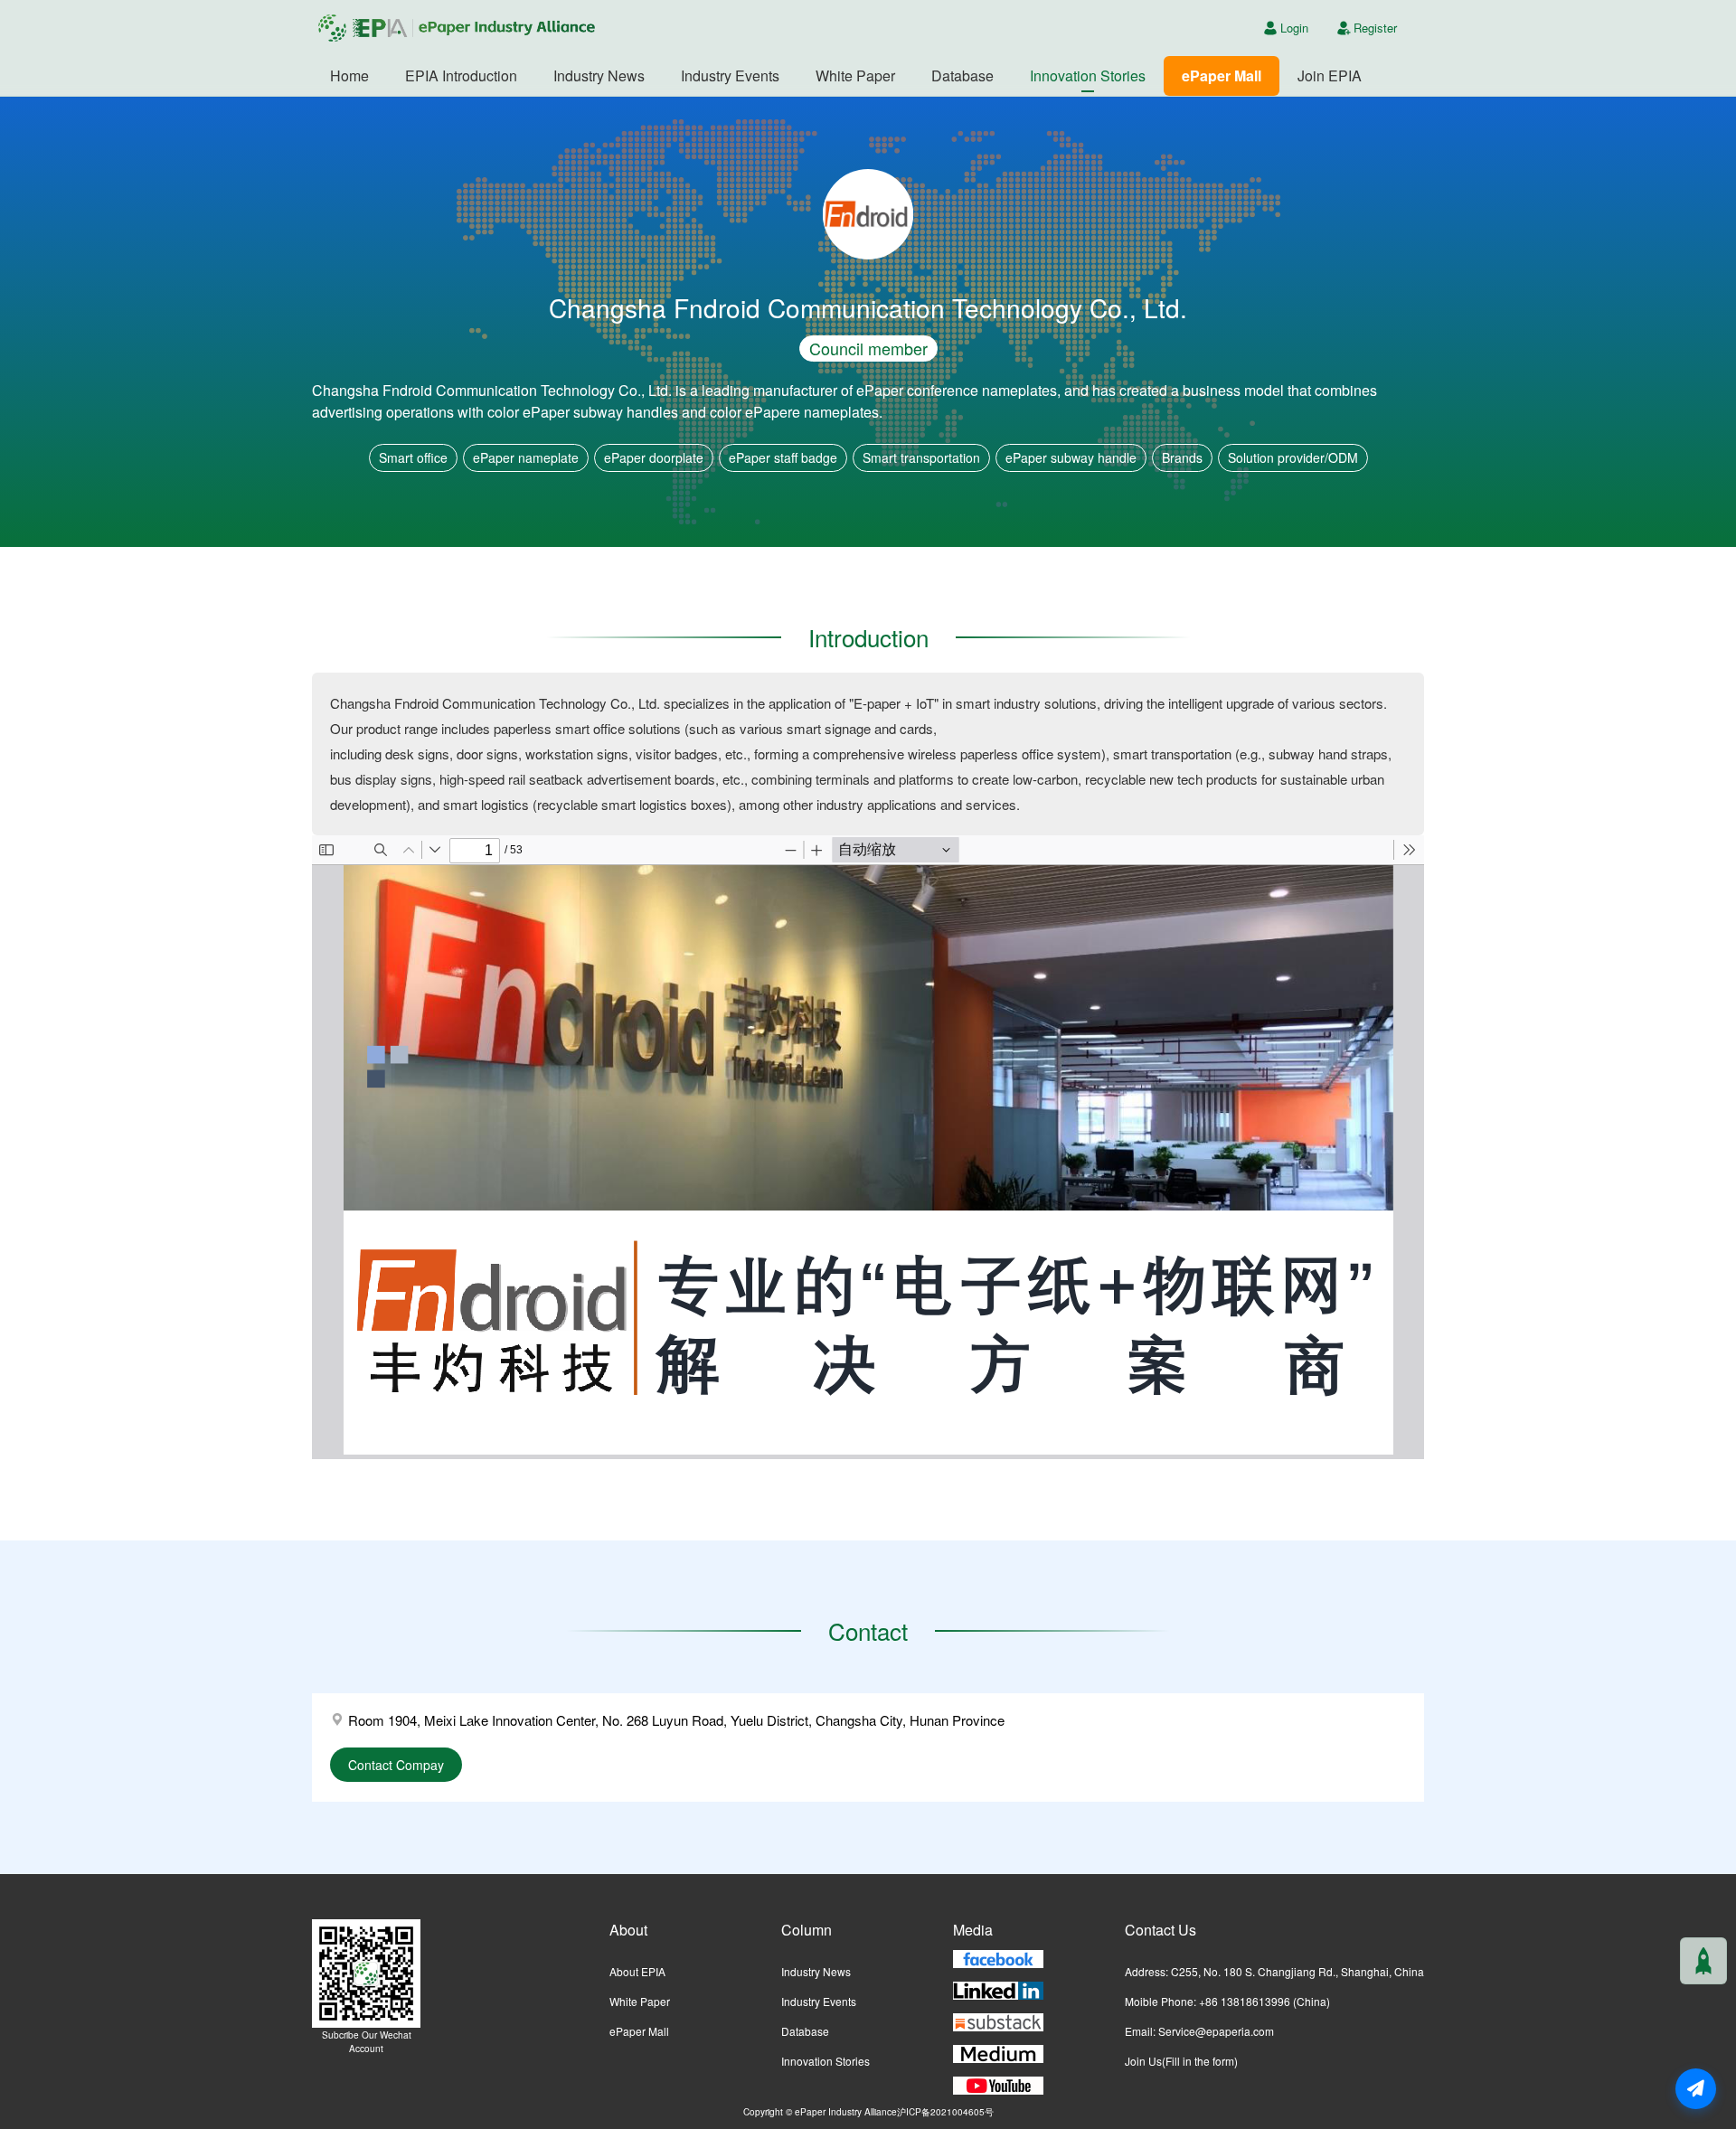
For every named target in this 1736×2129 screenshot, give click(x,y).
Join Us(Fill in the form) (1181, 2061)
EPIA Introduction (461, 75)
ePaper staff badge (783, 457)
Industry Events (730, 75)
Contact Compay (396, 1765)
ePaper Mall (1222, 75)
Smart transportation (921, 457)
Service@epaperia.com (1216, 2031)
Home (349, 75)
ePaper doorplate (654, 457)
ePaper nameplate (526, 457)
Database (962, 75)
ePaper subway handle (1071, 457)
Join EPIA (1330, 75)
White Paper (855, 75)
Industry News (599, 75)
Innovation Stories (1088, 75)
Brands (1182, 457)
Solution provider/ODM (1293, 457)
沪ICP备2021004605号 (945, 2111)
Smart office (413, 457)
